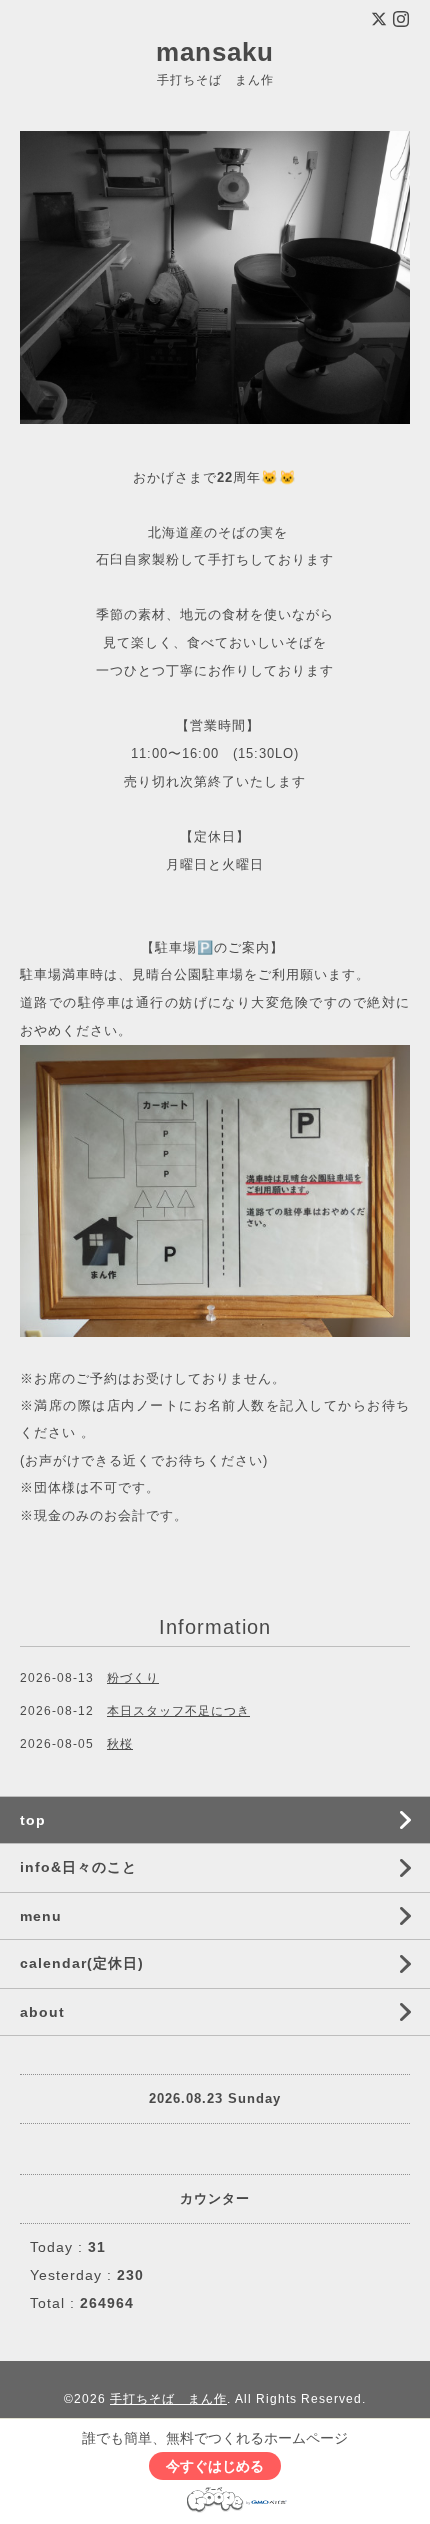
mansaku (215, 52)
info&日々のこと (78, 1867)
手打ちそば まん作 (168, 2399)
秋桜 (120, 1744)
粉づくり (133, 1678)
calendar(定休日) (82, 1963)
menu (41, 1916)
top (33, 1820)
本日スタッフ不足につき (178, 1711)
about (42, 2012)
